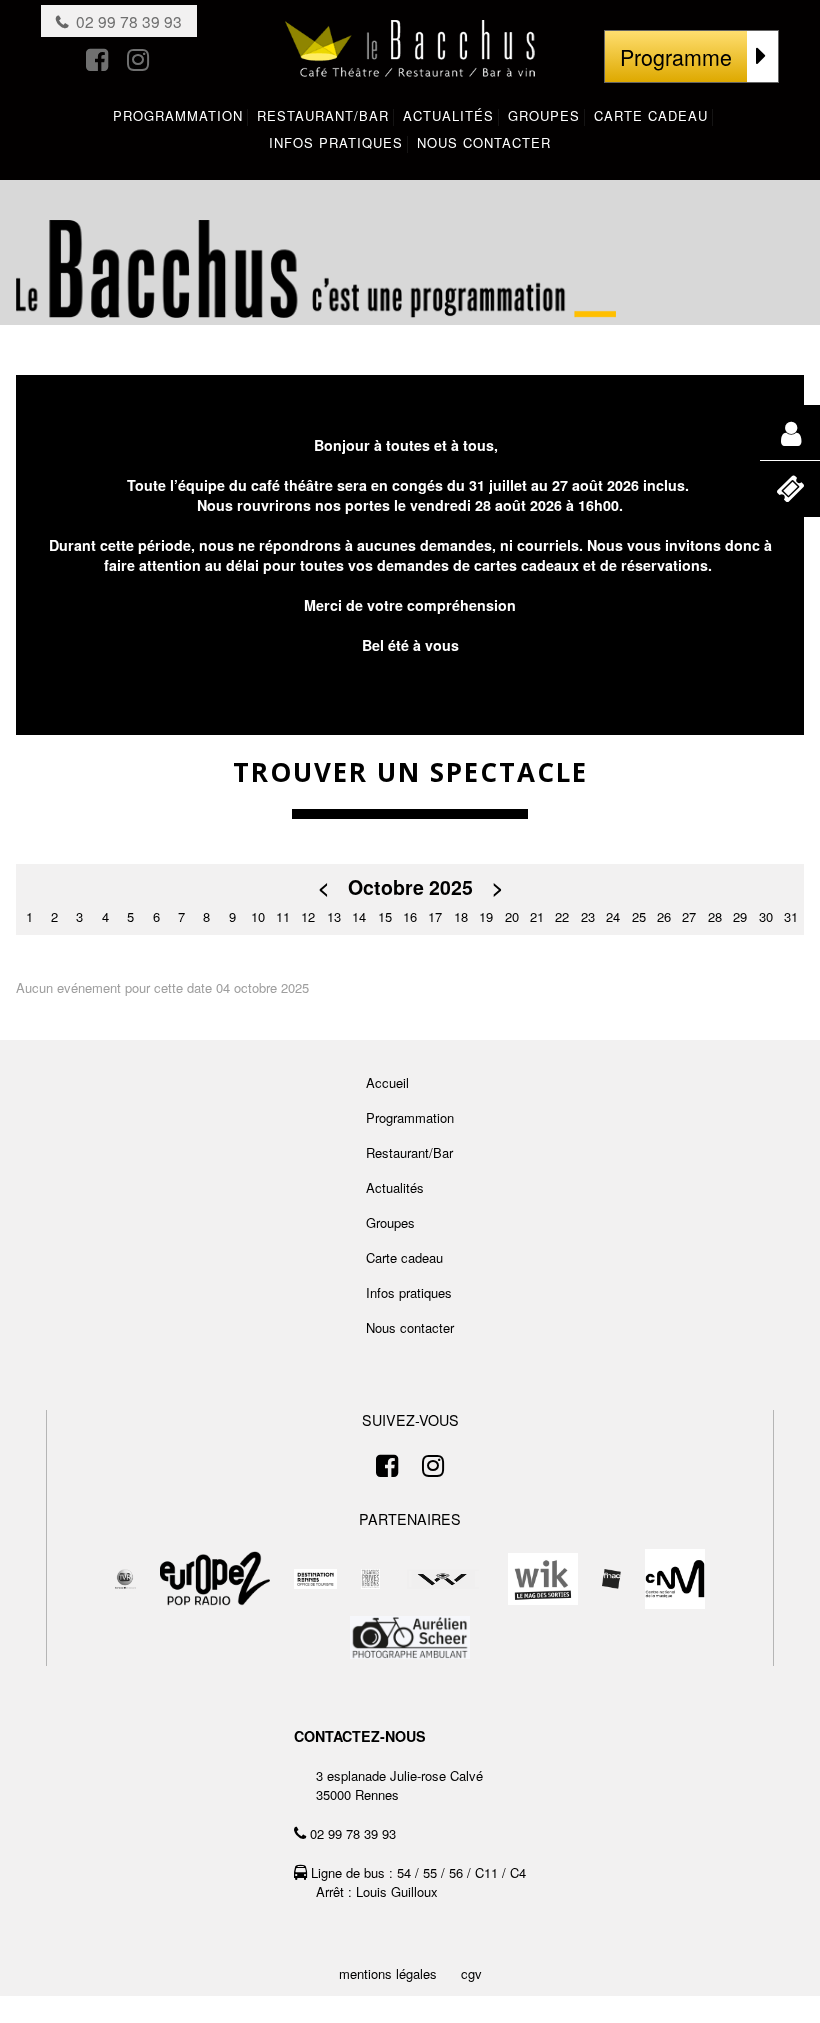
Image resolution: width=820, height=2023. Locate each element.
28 (715, 916)
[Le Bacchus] (410, 57)
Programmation (410, 1117)
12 (308, 916)
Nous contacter (410, 1327)
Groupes (390, 1222)
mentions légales (388, 1973)
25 (639, 916)
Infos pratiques (409, 1292)
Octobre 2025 (410, 887)
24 (613, 916)
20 (512, 916)
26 (664, 916)
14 (359, 916)
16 (410, 916)
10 (258, 916)
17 (435, 916)
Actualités (395, 1187)
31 (791, 916)
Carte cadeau (404, 1257)
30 (766, 916)
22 (562, 916)
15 (385, 916)
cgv (471, 1973)
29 (740, 916)
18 (461, 916)
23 (588, 916)
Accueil (387, 1082)
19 (486, 916)
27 (689, 916)
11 (283, 916)
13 (334, 916)
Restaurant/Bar (409, 1152)
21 (537, 916)
